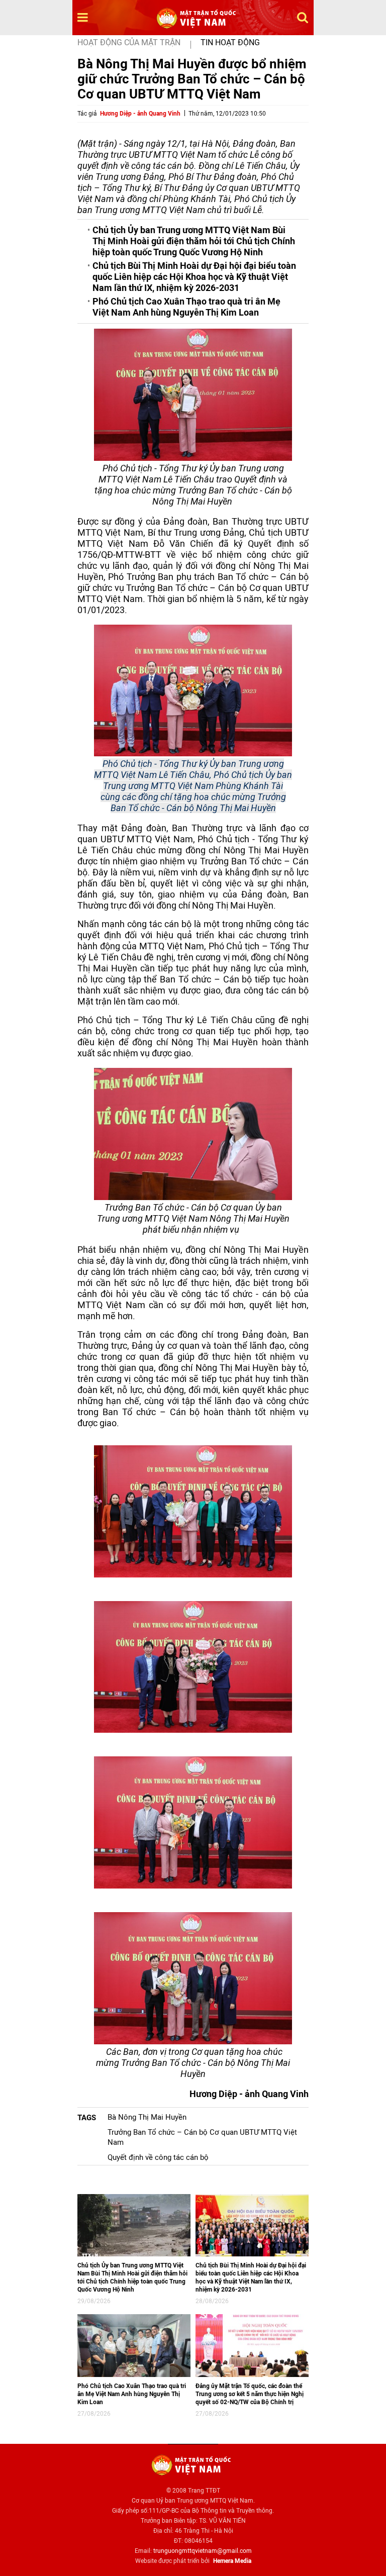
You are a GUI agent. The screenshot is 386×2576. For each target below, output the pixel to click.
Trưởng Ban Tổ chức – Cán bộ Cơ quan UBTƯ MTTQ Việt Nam (202, 2137)
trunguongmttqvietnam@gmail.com (203, 2551)
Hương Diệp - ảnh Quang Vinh (140, 114)
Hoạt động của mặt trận (129, 42)
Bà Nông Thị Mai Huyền (147, 2117)
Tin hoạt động (230, 42)
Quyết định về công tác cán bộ (158, 2157)
